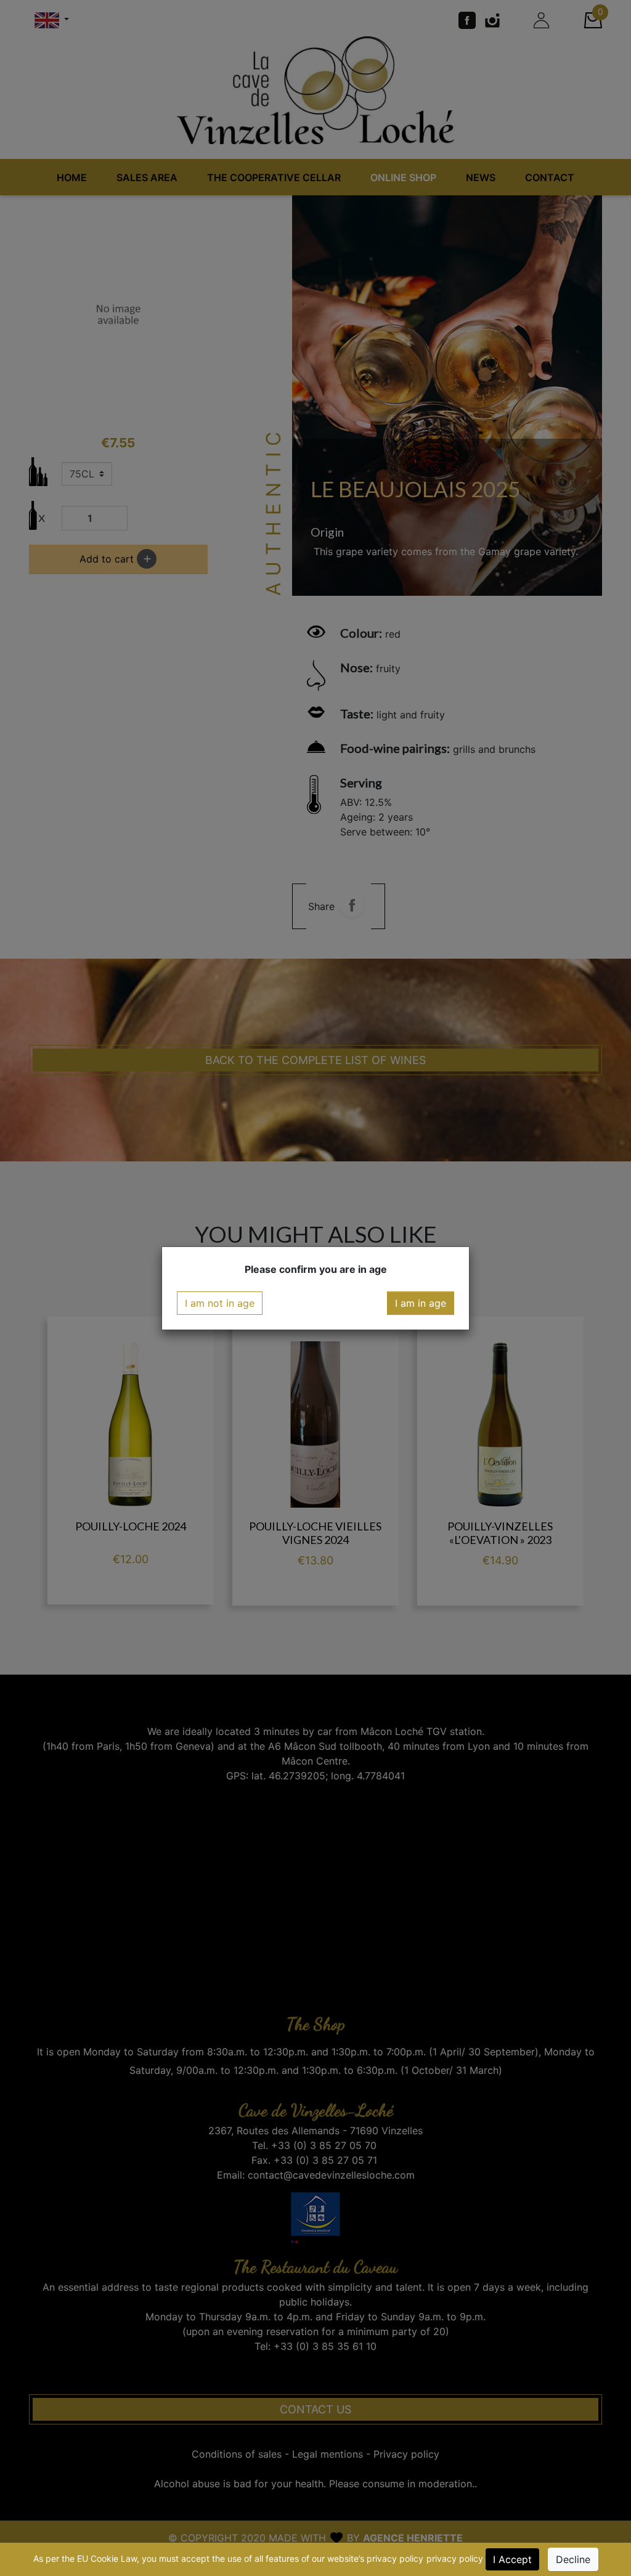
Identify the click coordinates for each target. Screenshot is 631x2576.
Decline (573, 2559)
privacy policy (455, 2558)
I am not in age (220, 1303)
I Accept (512, 2559)
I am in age (421, 1303)
